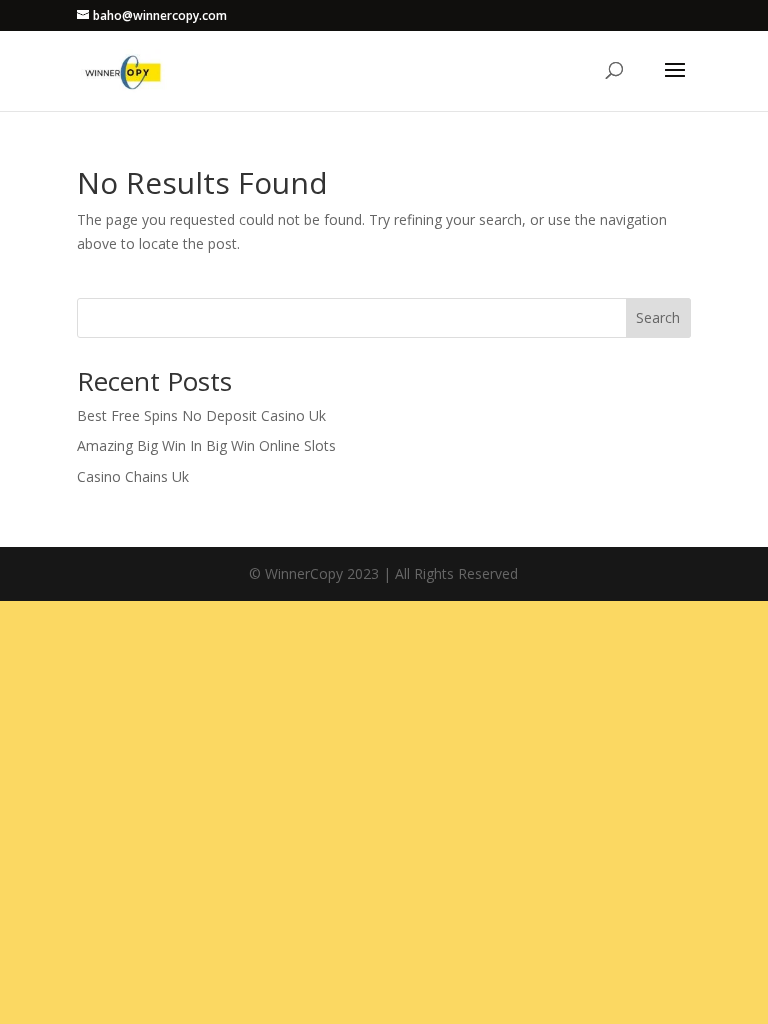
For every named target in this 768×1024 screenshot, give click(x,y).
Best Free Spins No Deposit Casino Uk (201, 415)
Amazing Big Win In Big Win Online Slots (206, 445)
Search (658, 317)
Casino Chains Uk (133, 476)
